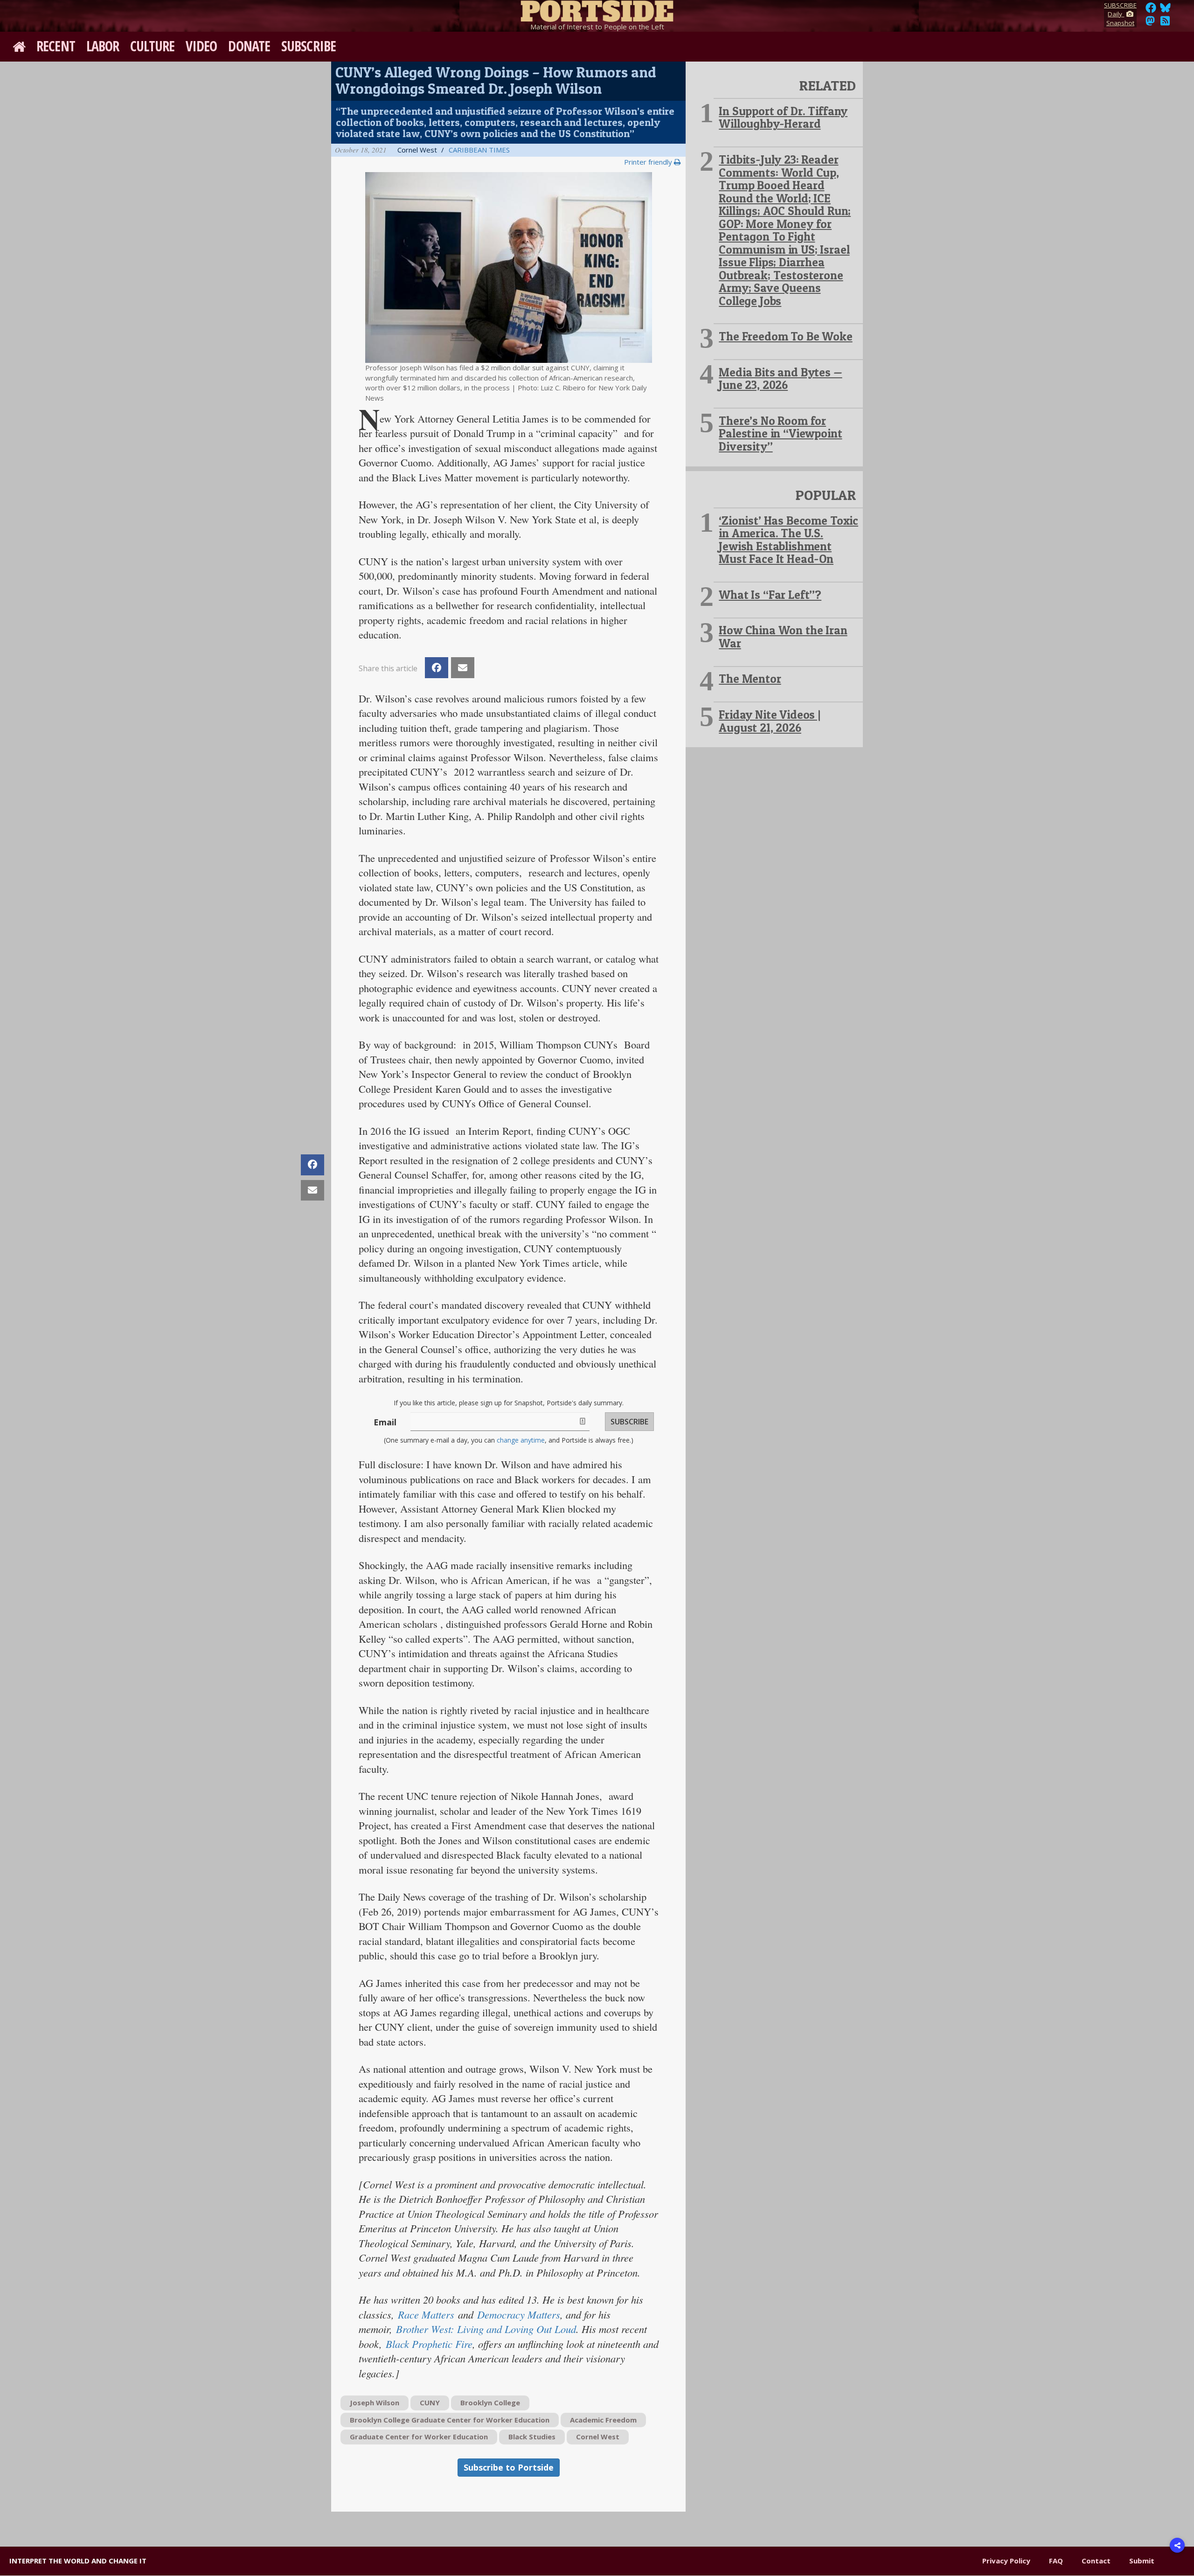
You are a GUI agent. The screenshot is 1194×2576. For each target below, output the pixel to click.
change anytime (521, 1440)
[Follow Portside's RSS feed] (1165, 23)
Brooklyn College (490, 2402)
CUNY (430, 2402)
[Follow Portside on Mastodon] (1150, 23)
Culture (152, 46)
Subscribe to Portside (509, 2467)
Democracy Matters (519, 2314)
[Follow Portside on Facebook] (1151, 10)
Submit (1142, 2561)
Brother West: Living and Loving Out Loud (486, 2329)
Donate (249, 46)
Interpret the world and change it (78, 2561)
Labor (103, 46)
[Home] (597, 9)
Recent (56, 46)
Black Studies (532, 2437)
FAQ (1056, 2561)
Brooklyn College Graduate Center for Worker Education (450, 2420)
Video (201, 46)
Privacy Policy (1006, 2561)
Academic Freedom (603, 2420)
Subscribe (309, 46)
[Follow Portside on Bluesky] (1166, 10)
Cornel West (598, 2437)
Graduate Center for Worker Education (419, 2437)
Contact (1096, 2561)
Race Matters (426, 2314)
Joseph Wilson (375, 2402)
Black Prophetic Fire (429, 2344)
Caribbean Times (479, 150)
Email (385, 1422)
